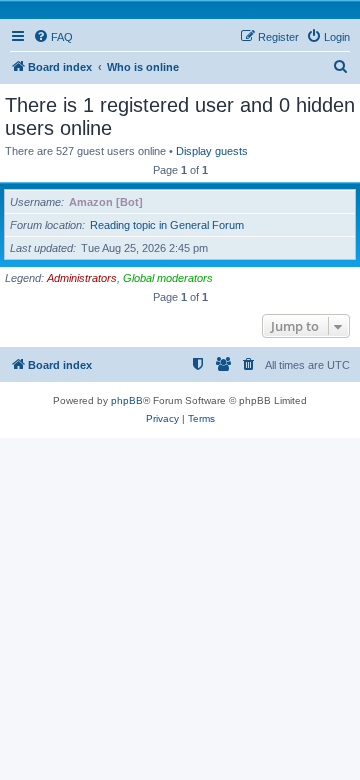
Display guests (212, 151)
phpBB (127, 400)
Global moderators (168, 278)
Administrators (82, 278)
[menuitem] (53, 37)
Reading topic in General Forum (167, 225)
